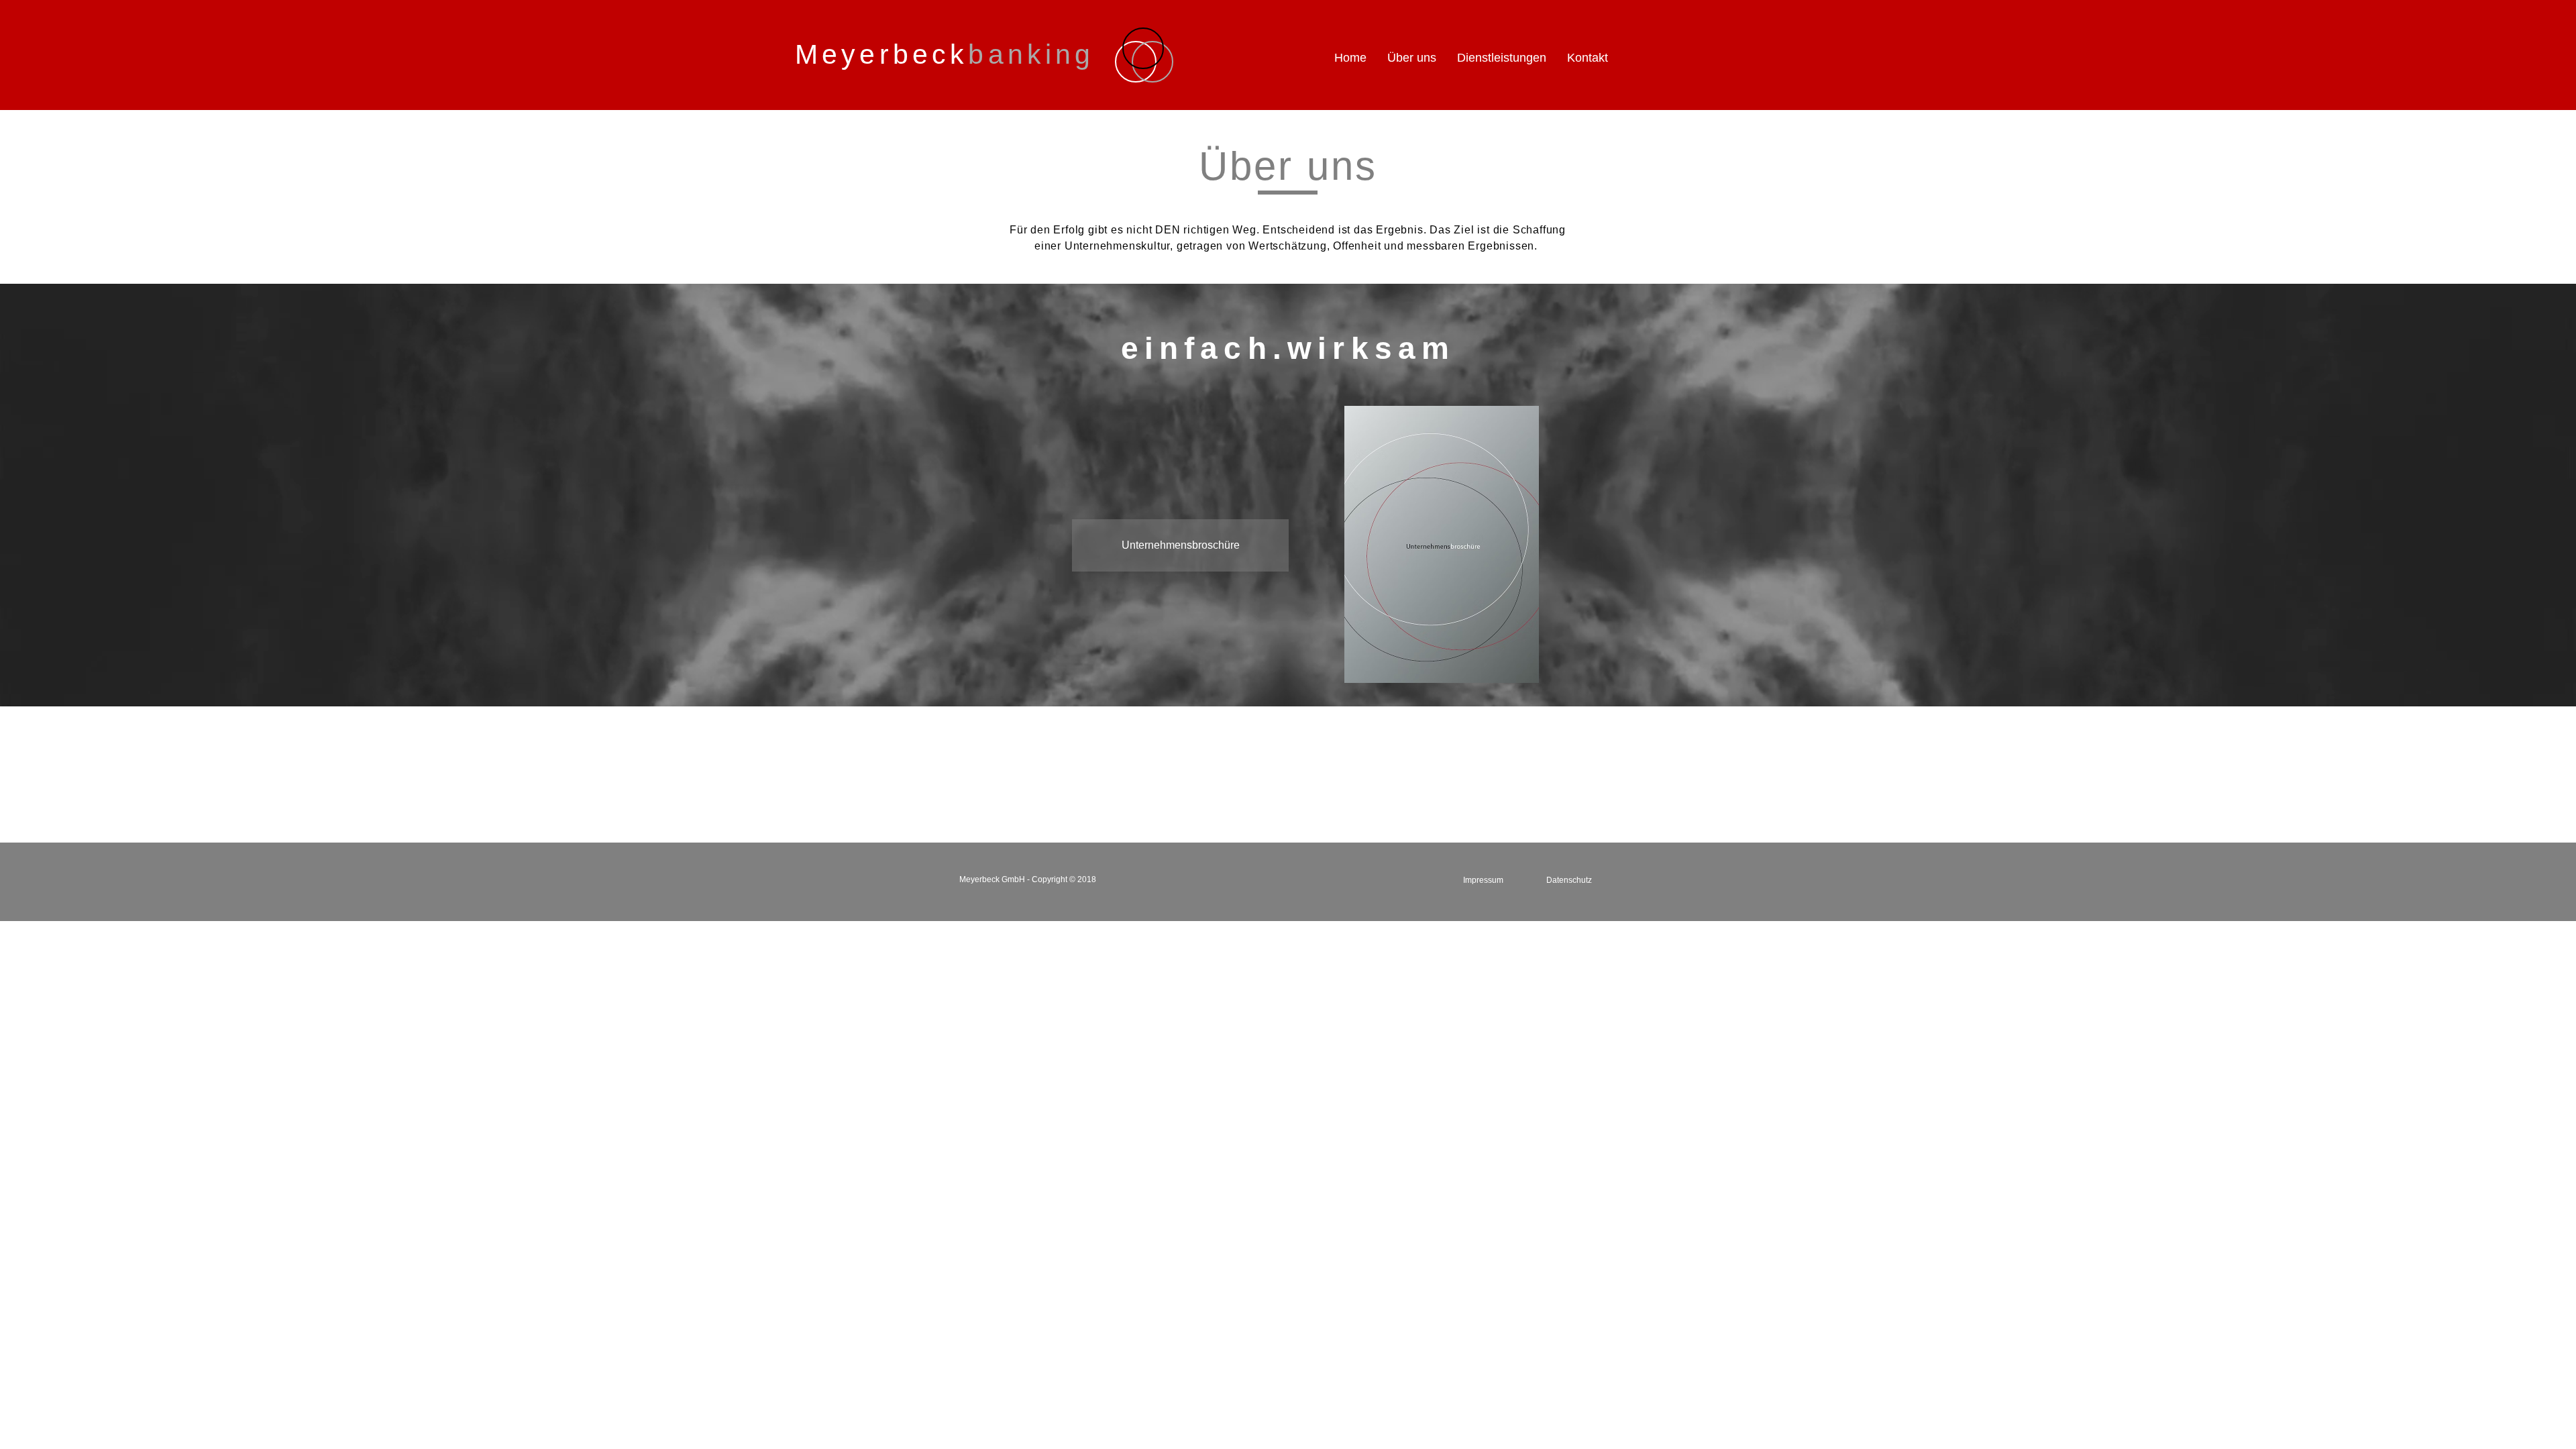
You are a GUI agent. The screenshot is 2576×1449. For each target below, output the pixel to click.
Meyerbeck (945, 54)
